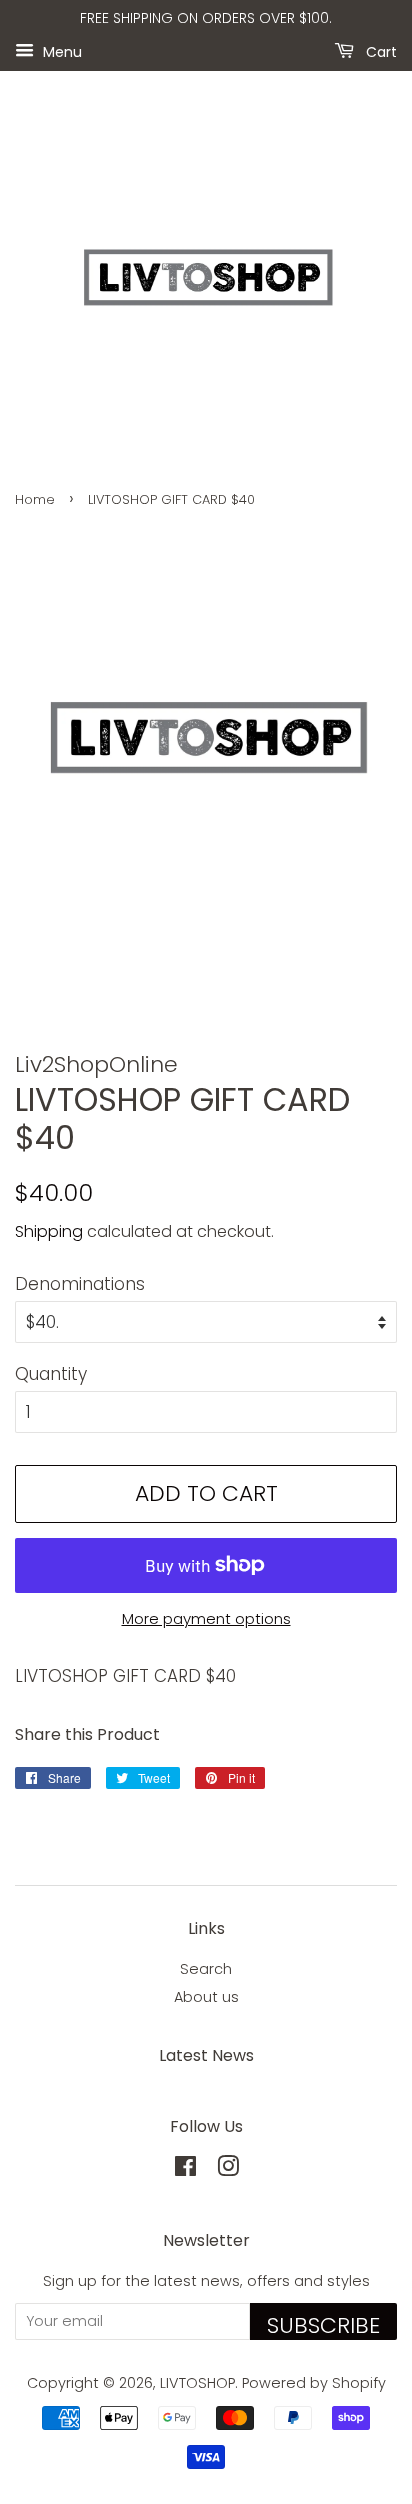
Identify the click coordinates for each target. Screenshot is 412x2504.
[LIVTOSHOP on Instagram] (228, 2170)
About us (206, 1997)
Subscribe (323, 2325)
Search (206, 1969)
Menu (60, 51)
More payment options (206, 1618)
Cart (379, 51)
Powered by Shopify (314, 2383)
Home (35, 499)
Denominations (80, 1284)
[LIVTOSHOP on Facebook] (185, 2170)
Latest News (206, 2055)
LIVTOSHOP (197, 2383)
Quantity (51, 1374)
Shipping (49, 1231)
